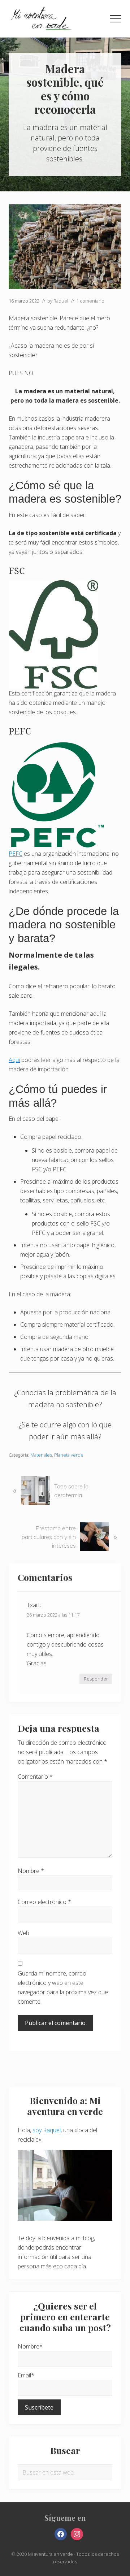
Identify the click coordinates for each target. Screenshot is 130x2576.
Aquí (14, 1060)
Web (23, 1933)
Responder (96, 1679)
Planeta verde (69, 1455)
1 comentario (90, 301)
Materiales (41, 1455)
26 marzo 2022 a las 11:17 (53, 1615)
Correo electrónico (44, 1902)
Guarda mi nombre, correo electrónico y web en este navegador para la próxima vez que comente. (63, 1987)
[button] (116, 19)
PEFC (16, 854)
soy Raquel (47, 2130)
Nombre (31, 1871)
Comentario (35, 1777)
